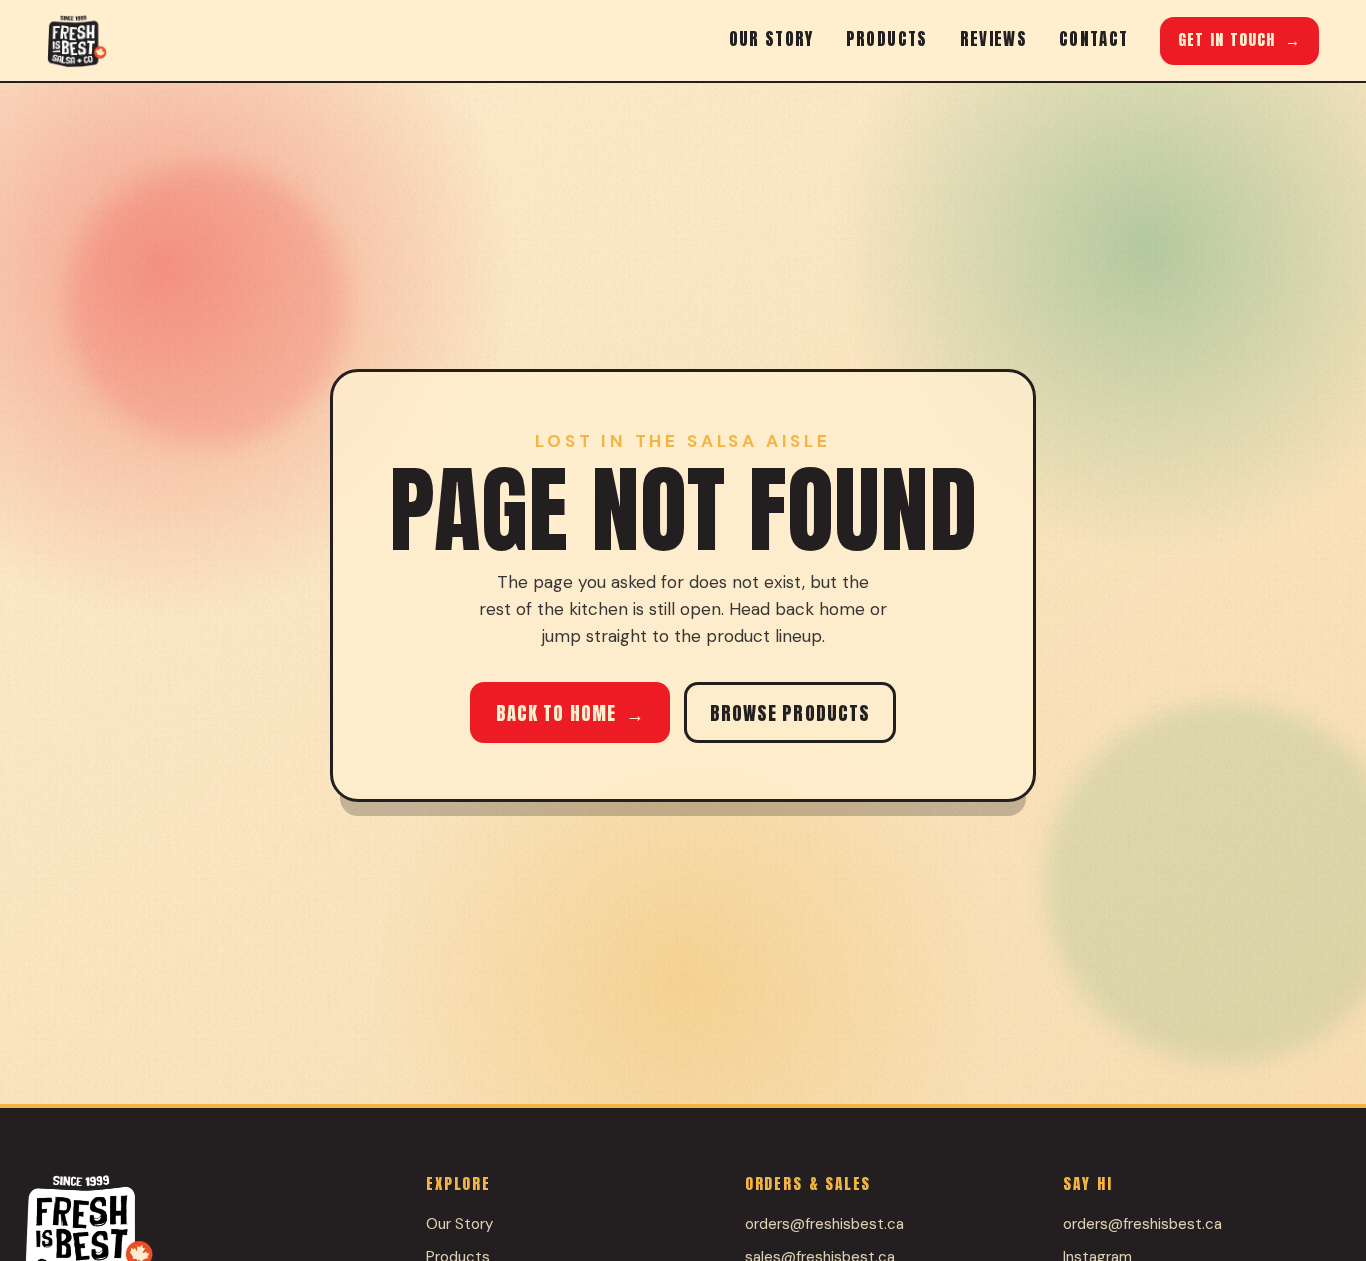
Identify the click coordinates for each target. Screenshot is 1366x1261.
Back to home (570, 713)
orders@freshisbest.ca (824, 1224)
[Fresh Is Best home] (77, 41)
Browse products (790, 713)
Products (887, 39)
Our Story (771, 39)
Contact (1093, 39)
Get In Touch (1239, 39)
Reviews (993, 39)
